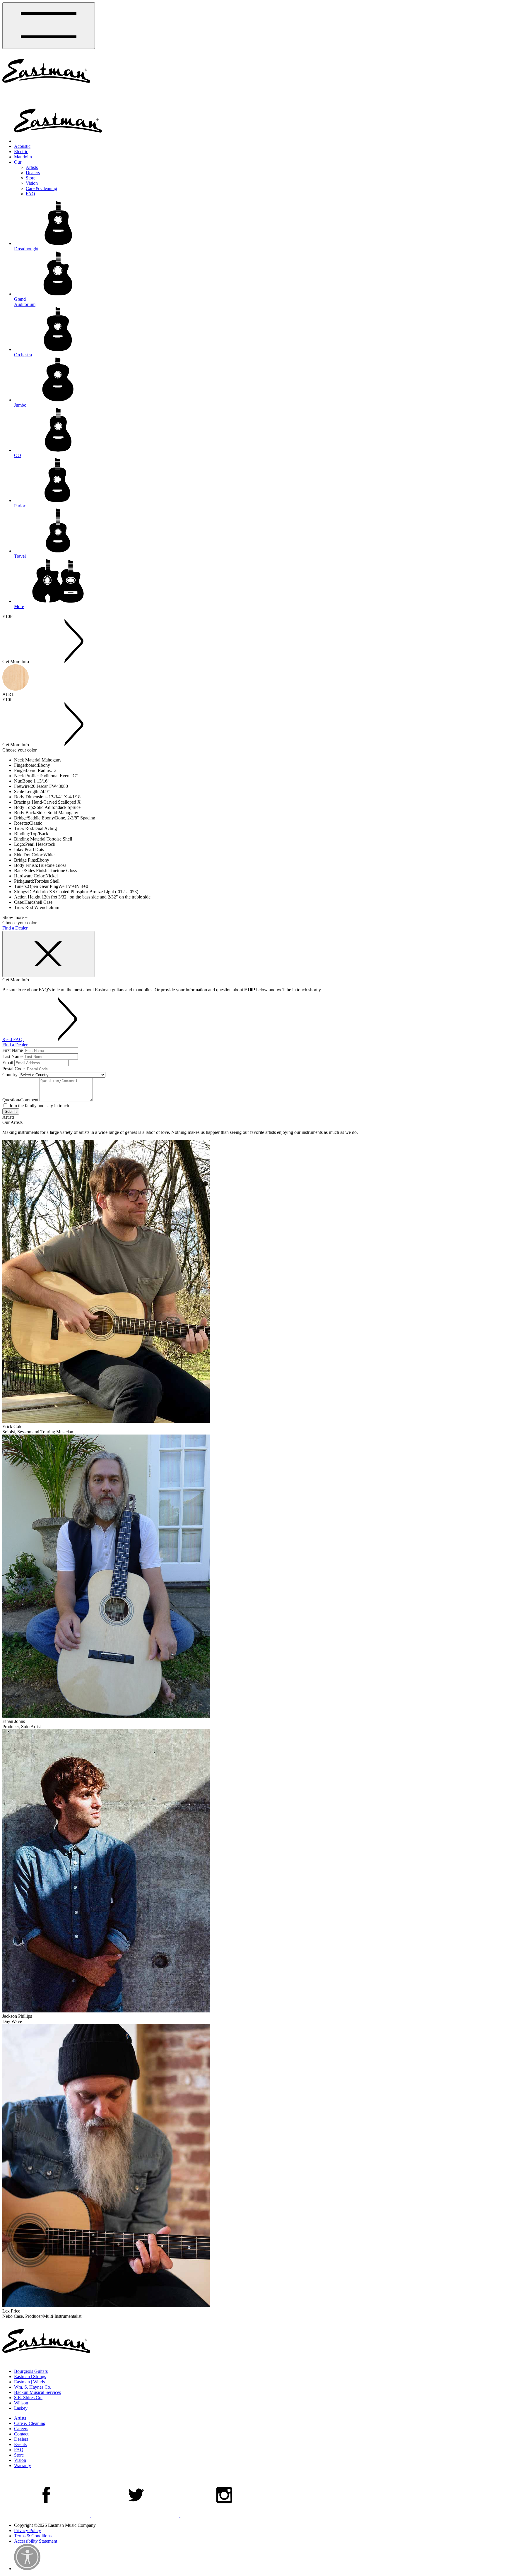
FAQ (30, 194)
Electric (21, 152)
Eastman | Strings (30, 2376)
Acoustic (22, 146)
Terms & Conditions (33, 2536)
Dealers (33, 173)
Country (10, 1075)
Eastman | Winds (29, 2382)
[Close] (49, 954)
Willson (21, 2403)
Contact (21, 2434)
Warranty (23, 2465)
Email (8, 1063)
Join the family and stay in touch (39, 1106)
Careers (21, 2429)
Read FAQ (13, 1039)
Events (20, 2444)
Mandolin (23, 157)
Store (31, 178)
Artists (32, 167)
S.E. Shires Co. (28, 2398)
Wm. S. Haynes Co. (33, 2387)
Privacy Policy (28, 2530)
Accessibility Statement (36, 2541)
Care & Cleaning (41, 188)
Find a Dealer (15, 928)
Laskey (21, 2408)
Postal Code (13, 1069)
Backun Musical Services (37, 2392)
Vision (32, 183)
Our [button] (18, 162)
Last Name (12, 1056)
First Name (13, 1050)
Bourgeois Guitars (31, 2371)
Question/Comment (20, 1100)
